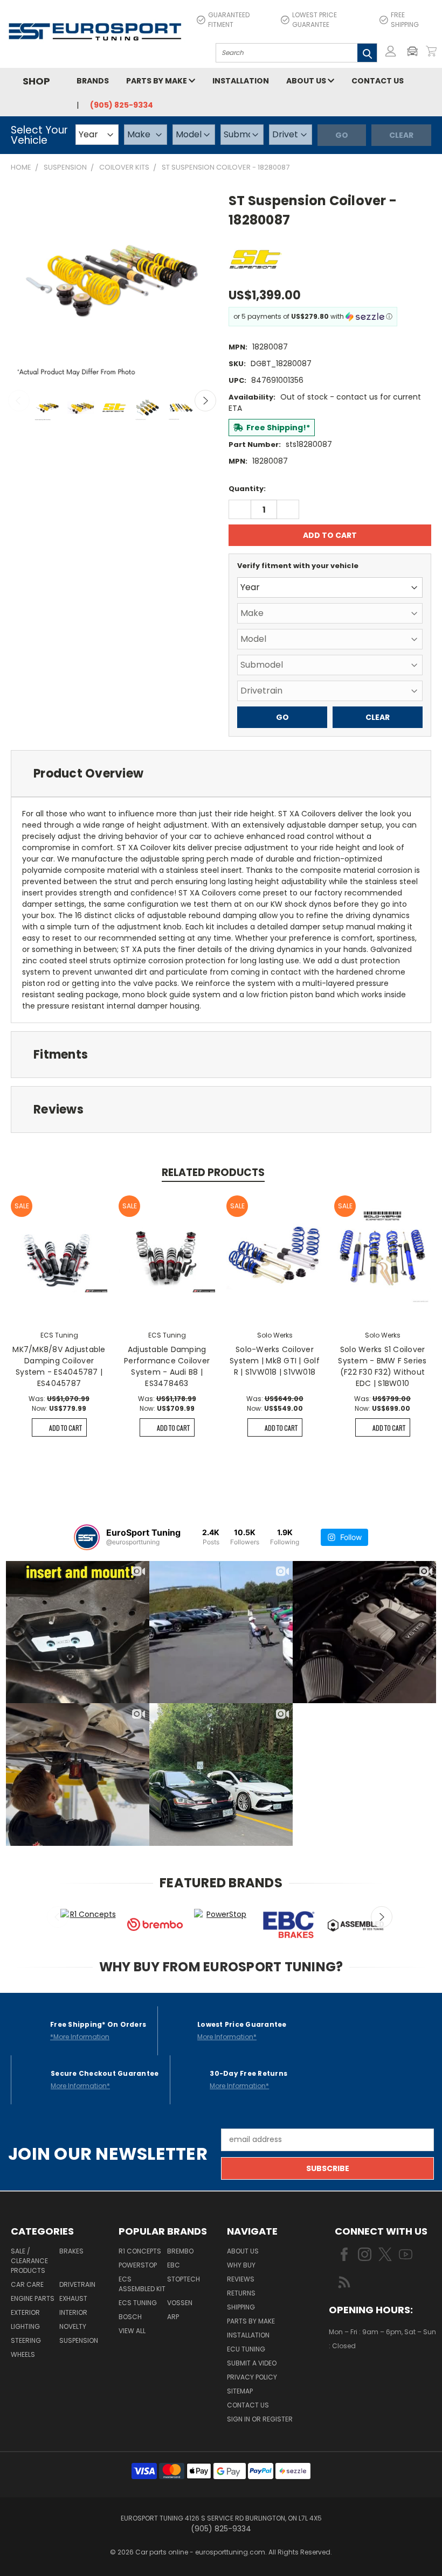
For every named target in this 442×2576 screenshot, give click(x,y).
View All (132, 2331)
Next (205, 401)
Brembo (180, 2251)
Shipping (241, 2307)
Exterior (25, 2312)
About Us (307, 81)
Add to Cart (65, 1428)
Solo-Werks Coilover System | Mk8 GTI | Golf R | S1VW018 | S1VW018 (275, 1361)
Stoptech (184, 2279)
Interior (73, 2312)
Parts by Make (157, 81)
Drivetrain (77, 2284)
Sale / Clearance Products (29, 2261)
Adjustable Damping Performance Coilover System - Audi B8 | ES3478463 (167, 1366)
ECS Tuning (138, 2303)
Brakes (71, 2251)
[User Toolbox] (391, 51)
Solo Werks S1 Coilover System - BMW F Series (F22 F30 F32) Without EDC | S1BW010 (382, 1366)
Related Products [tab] (213, 1172)
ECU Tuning (246, 2349)
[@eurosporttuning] (87, 1537)
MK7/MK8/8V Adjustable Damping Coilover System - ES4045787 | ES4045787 (59, 1366)
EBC (174, 2265)
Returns (241, 2293)
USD (366, 2378)
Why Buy (241, 2265)
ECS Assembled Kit (142, 2284)
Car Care (27, 2284)
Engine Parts (33, 2298)
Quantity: (247, 489)
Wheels (23, 2354)
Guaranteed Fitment (229, 20)
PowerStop (138, 2265)
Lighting (25, 2326)
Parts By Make (251, 2321)
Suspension (79, 2340)
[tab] (221, 773)
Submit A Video (252, 2363)
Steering (26, 2340)
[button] (415, 51)
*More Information (80, 2037)
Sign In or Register (260, 2419)
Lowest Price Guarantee (315, 20)
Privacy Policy (252, 2377)
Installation (241, 81)
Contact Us (378, 81)
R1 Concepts (140, 2251)
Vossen (180, 2303)
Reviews (241, 2279)
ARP (173, 2317)
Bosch (130, 2317)
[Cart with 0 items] (431, 51)
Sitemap (240, 2391)
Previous (19, 401)
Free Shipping (405, 20)
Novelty (73, 2326)
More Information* (227, 2037)
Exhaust (73, 2298)
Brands (93, 81)
